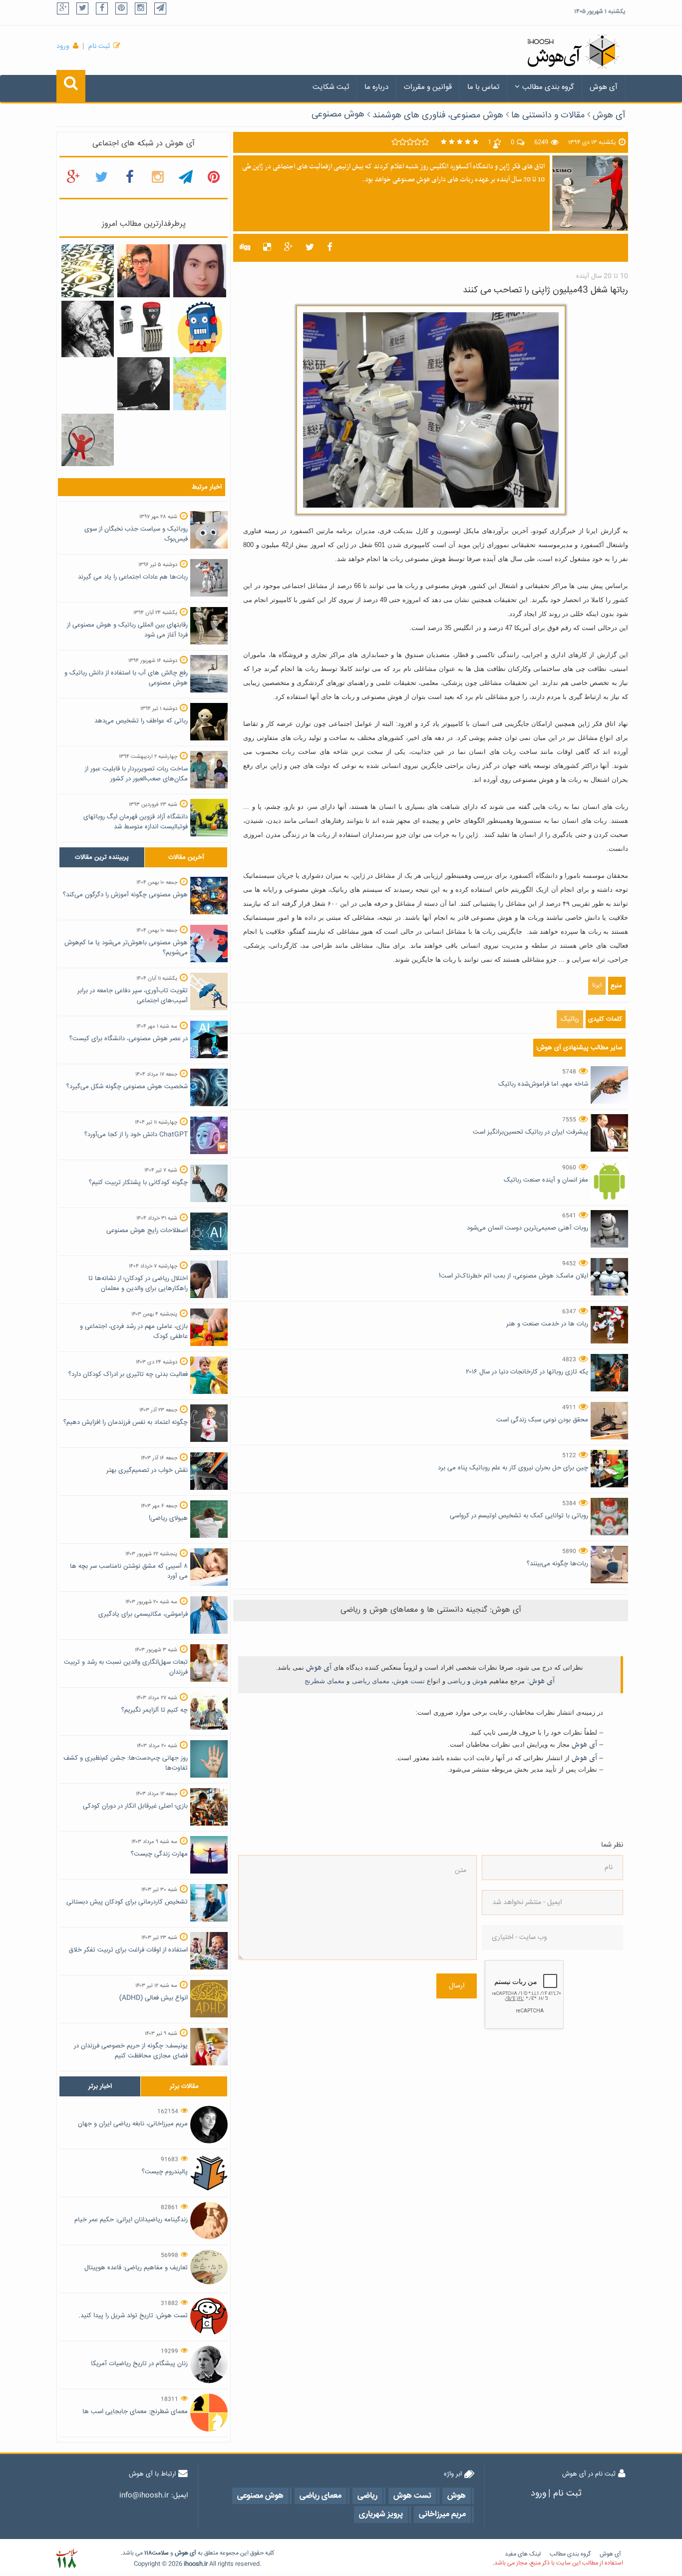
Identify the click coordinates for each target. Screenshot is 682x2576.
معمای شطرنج (325, 1681)
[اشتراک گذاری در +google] (288, 248)
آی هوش (604, 87)
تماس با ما (483, 87)
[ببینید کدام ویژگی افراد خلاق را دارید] (88, 440)
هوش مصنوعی (338, 114)
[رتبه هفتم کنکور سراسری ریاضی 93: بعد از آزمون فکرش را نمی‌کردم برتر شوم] (199, 271)
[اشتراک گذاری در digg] (245, 248)
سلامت (160, 2553)
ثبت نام (99, 46)
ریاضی (456, 1681)
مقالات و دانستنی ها (548, 115)
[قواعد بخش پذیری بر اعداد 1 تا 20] (88, 271)
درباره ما (376, 87)
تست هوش (409, 1681)
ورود (63, 46)
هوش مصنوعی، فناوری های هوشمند (438, 115)
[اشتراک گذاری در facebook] (330, 248)
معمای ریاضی (371, 1681)
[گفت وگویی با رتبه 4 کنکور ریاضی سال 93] (144, 271)
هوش (480, 1681)
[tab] (102, 857)
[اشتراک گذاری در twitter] (310, 248)
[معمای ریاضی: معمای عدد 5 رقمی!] (144, 327)
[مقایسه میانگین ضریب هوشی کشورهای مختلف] (199, 384)
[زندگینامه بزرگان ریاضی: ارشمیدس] (88, 329)
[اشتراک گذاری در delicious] (267, 248)
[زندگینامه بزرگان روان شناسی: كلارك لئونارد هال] (144, 384)
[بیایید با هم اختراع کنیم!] (199, 328)
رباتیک (570, 1019)
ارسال (457, 1986)
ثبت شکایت (331, 87)
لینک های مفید (523, 2554)
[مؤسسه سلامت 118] (67, 2559)
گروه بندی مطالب (548, 87)
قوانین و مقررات (428, 87)
